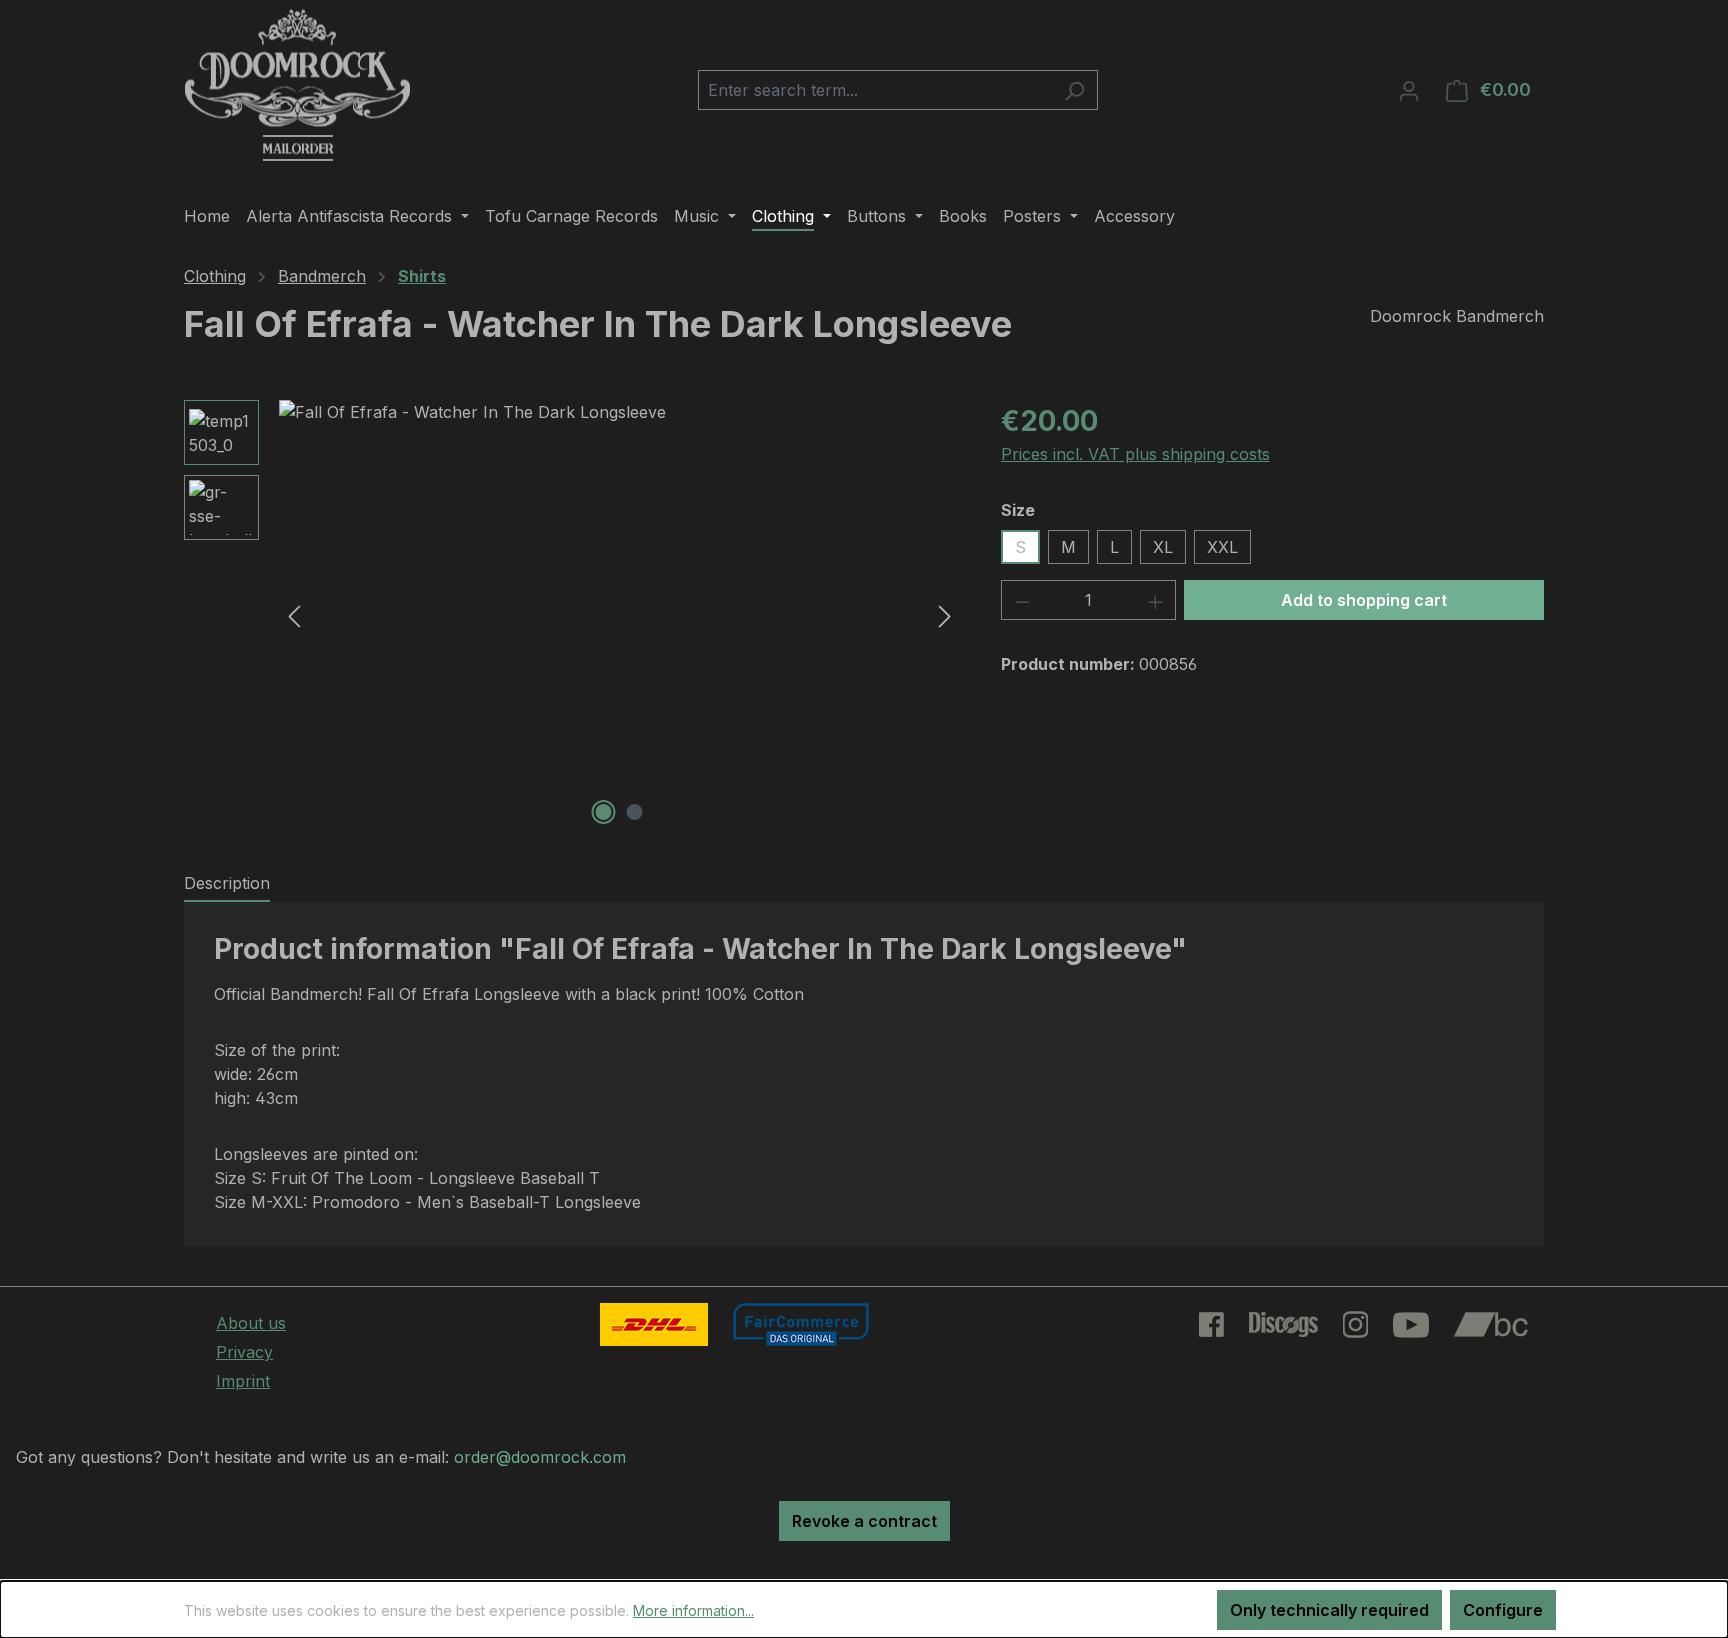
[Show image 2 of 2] (635, 812)
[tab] (227, 884)
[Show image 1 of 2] (604, 812)
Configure (1503, 1610)
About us (251, 1323)
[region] (572, 615)
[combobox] (875, 90)
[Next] (945, 615)
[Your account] (1409, 90)
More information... (693, 1610)
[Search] (1074, 90)
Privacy (244, 1352)
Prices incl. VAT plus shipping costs (1135, 454)
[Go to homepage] (297, 86)
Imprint (243, 1381)
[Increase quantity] (1156, 600)
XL (1163, 547)
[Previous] (294, 615)
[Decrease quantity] (1022, 600)
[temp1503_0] (619, 615)
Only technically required (1329, 1610)
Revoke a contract (864, 1521)
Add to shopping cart (1364, 600)
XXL (1222, 547)
